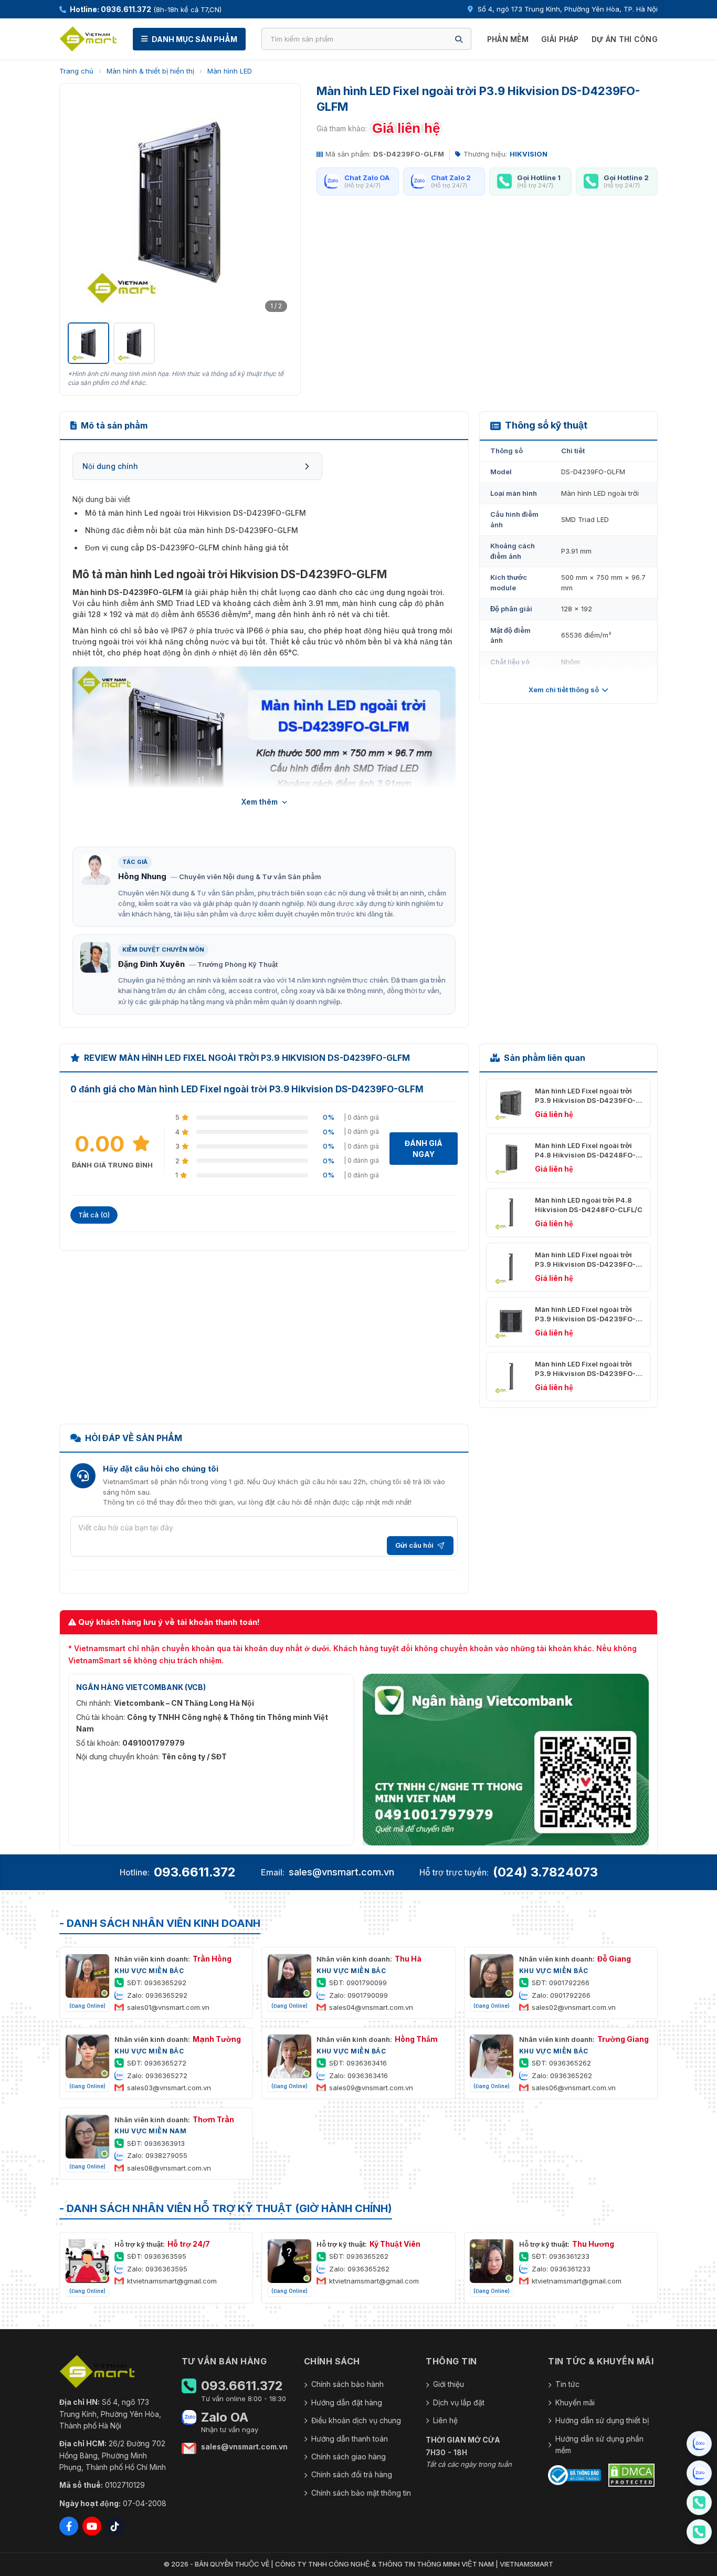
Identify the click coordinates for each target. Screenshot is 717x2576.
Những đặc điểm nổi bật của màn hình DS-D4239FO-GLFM (192, 530)
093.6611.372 (195, 1872)
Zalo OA (225, 2417)
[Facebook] (69, 2526)
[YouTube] (92, 2526)
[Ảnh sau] (279, 204)
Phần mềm (508, 39)
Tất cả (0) (94, 1215)
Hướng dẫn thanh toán (350, 2439)
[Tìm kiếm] (459, 39)
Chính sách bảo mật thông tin (361, 2493)
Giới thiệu (449, 2384)
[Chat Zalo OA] (699, 2444)
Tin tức (567, 2384)
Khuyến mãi (575, 2402)
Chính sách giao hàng (349, 2457)
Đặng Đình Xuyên (151, 964)
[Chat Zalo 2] (699, 2473)
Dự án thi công (625, 39)
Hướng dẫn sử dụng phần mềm (599, 2444)
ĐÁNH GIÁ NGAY (424, 1149)
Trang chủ (76, 71)
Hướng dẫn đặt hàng (347, 2402)
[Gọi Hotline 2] (699, 2532)
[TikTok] (115, 2526)
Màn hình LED (230, 71)
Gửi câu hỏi (414, 1545)
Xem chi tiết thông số (564, 690)
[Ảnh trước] (81, 204)
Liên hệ (445, 2420)
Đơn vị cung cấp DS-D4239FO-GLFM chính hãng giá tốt (187, 547)
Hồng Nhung (142, 876)
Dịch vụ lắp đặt (459, 2402)
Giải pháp (560, 39)
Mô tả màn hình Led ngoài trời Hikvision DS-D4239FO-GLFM (196, 513)
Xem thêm (260, 802)
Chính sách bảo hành (347, 2384)
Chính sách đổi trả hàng (352, 2474)
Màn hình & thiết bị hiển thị (150, 71)
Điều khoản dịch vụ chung (356, 2420)
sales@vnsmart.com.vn (341, 1872)
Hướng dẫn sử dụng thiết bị (602, 2420)
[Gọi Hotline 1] (699, 2502)
